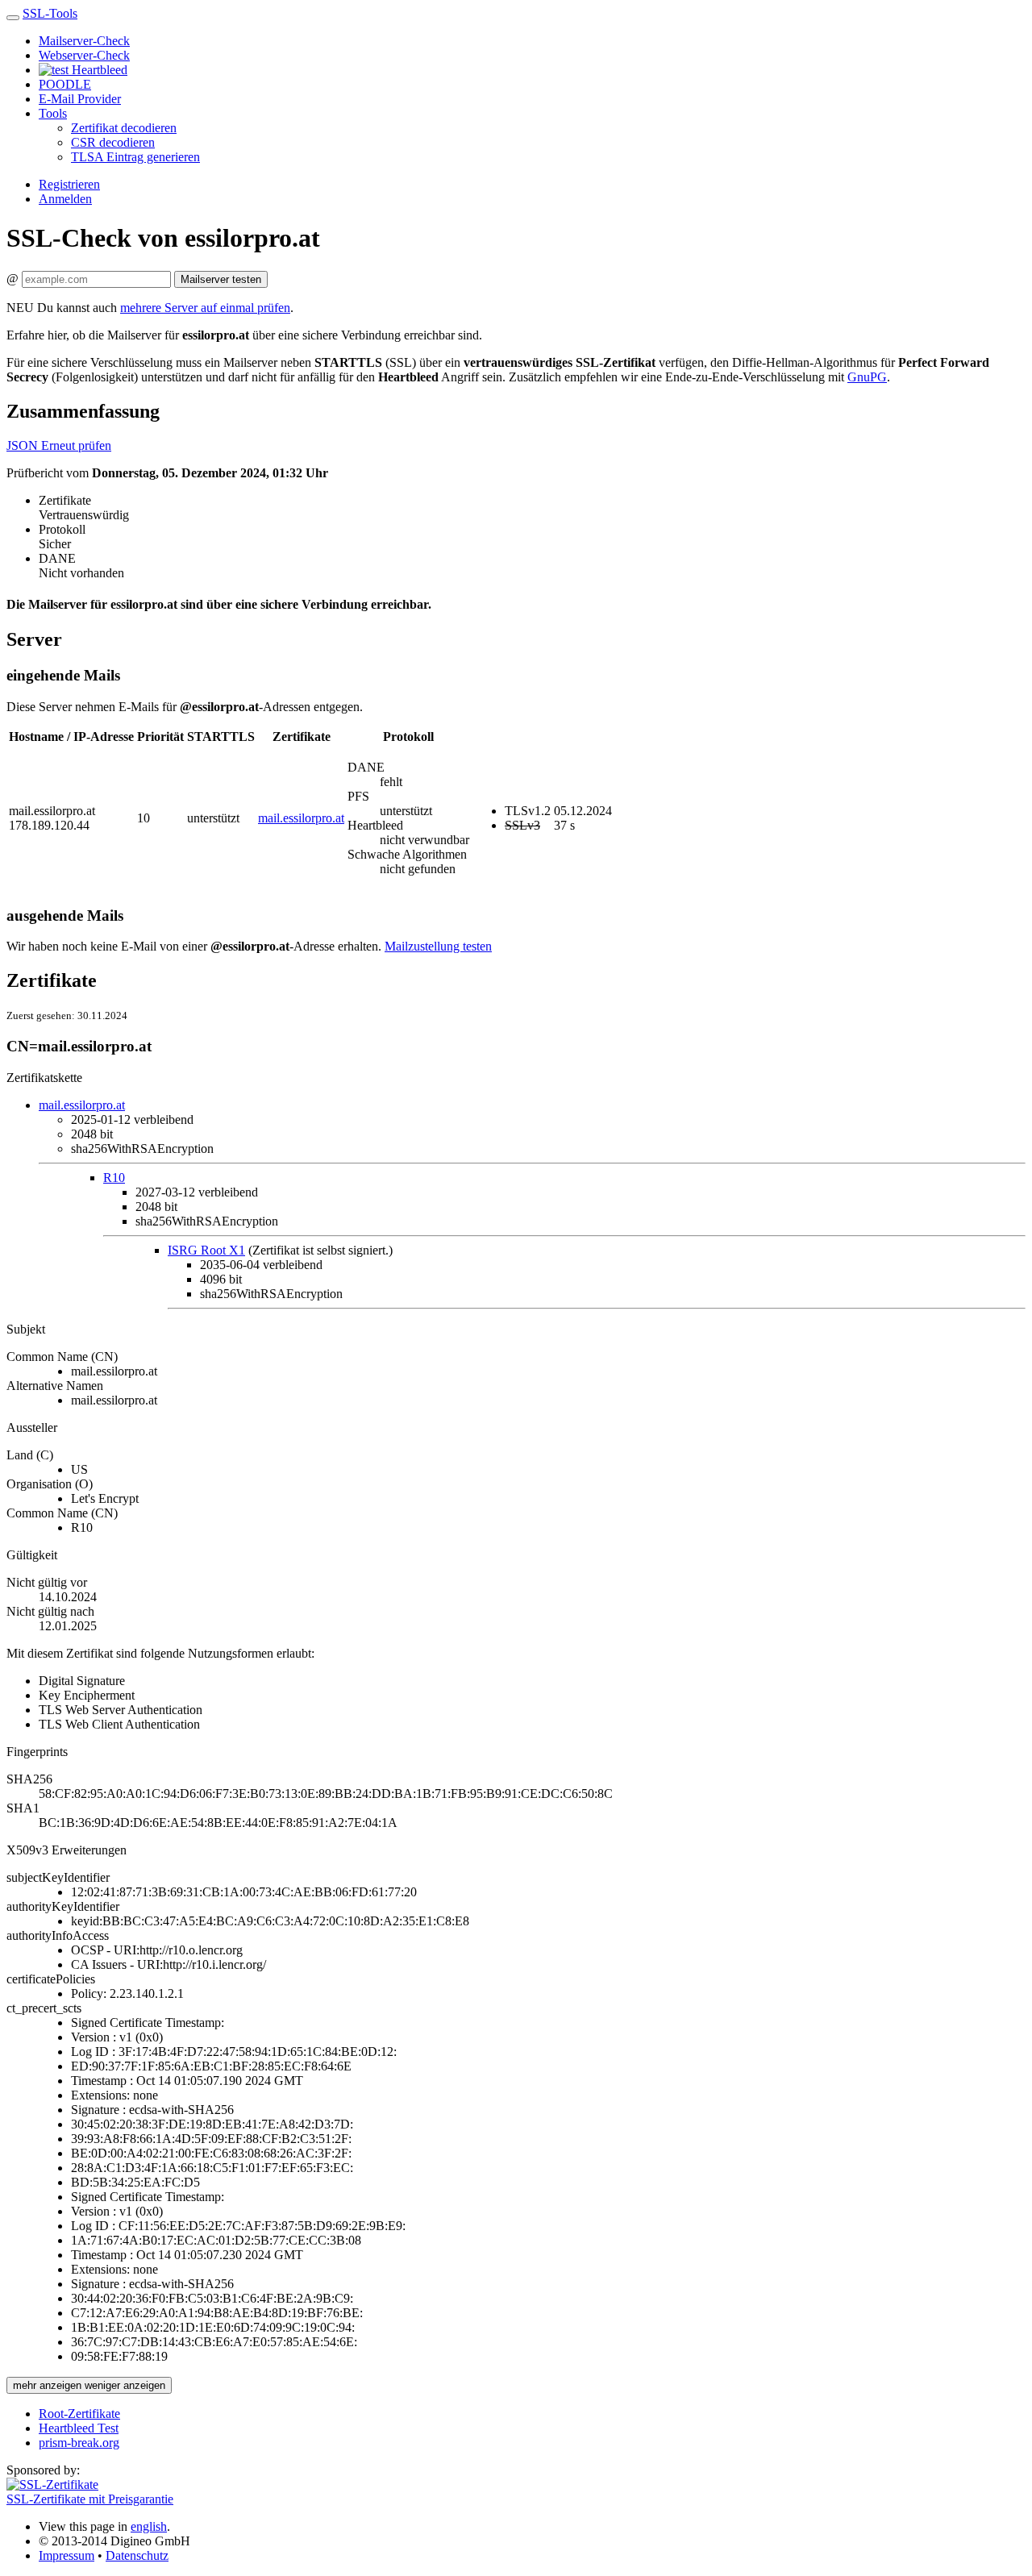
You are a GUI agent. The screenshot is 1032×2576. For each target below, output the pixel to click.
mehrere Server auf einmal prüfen (205, 308)
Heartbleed (98, 70)
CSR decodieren (113, 142)
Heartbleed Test (79, 2428)
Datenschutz (137, 2555)
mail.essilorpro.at (301, 818)
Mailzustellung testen (438, 946)
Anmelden (65, 199)
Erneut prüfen (76, 445)
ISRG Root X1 (206, 1250)
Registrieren (69, 184)
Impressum (67, 2555)
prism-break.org (79, 2443)
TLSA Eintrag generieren (135, 157)
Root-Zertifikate (79, 2414)
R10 (114, 1178)
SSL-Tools (50, 13)
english (149, 2526)
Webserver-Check (84, 55)
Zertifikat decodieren (124, 128)
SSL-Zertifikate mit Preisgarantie (90, 2499)
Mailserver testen (221, 279)
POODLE (65, 84)
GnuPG (867, 377)
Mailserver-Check (84, 41)
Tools (53, 113)
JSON (24, 445)
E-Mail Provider (80, 99)
